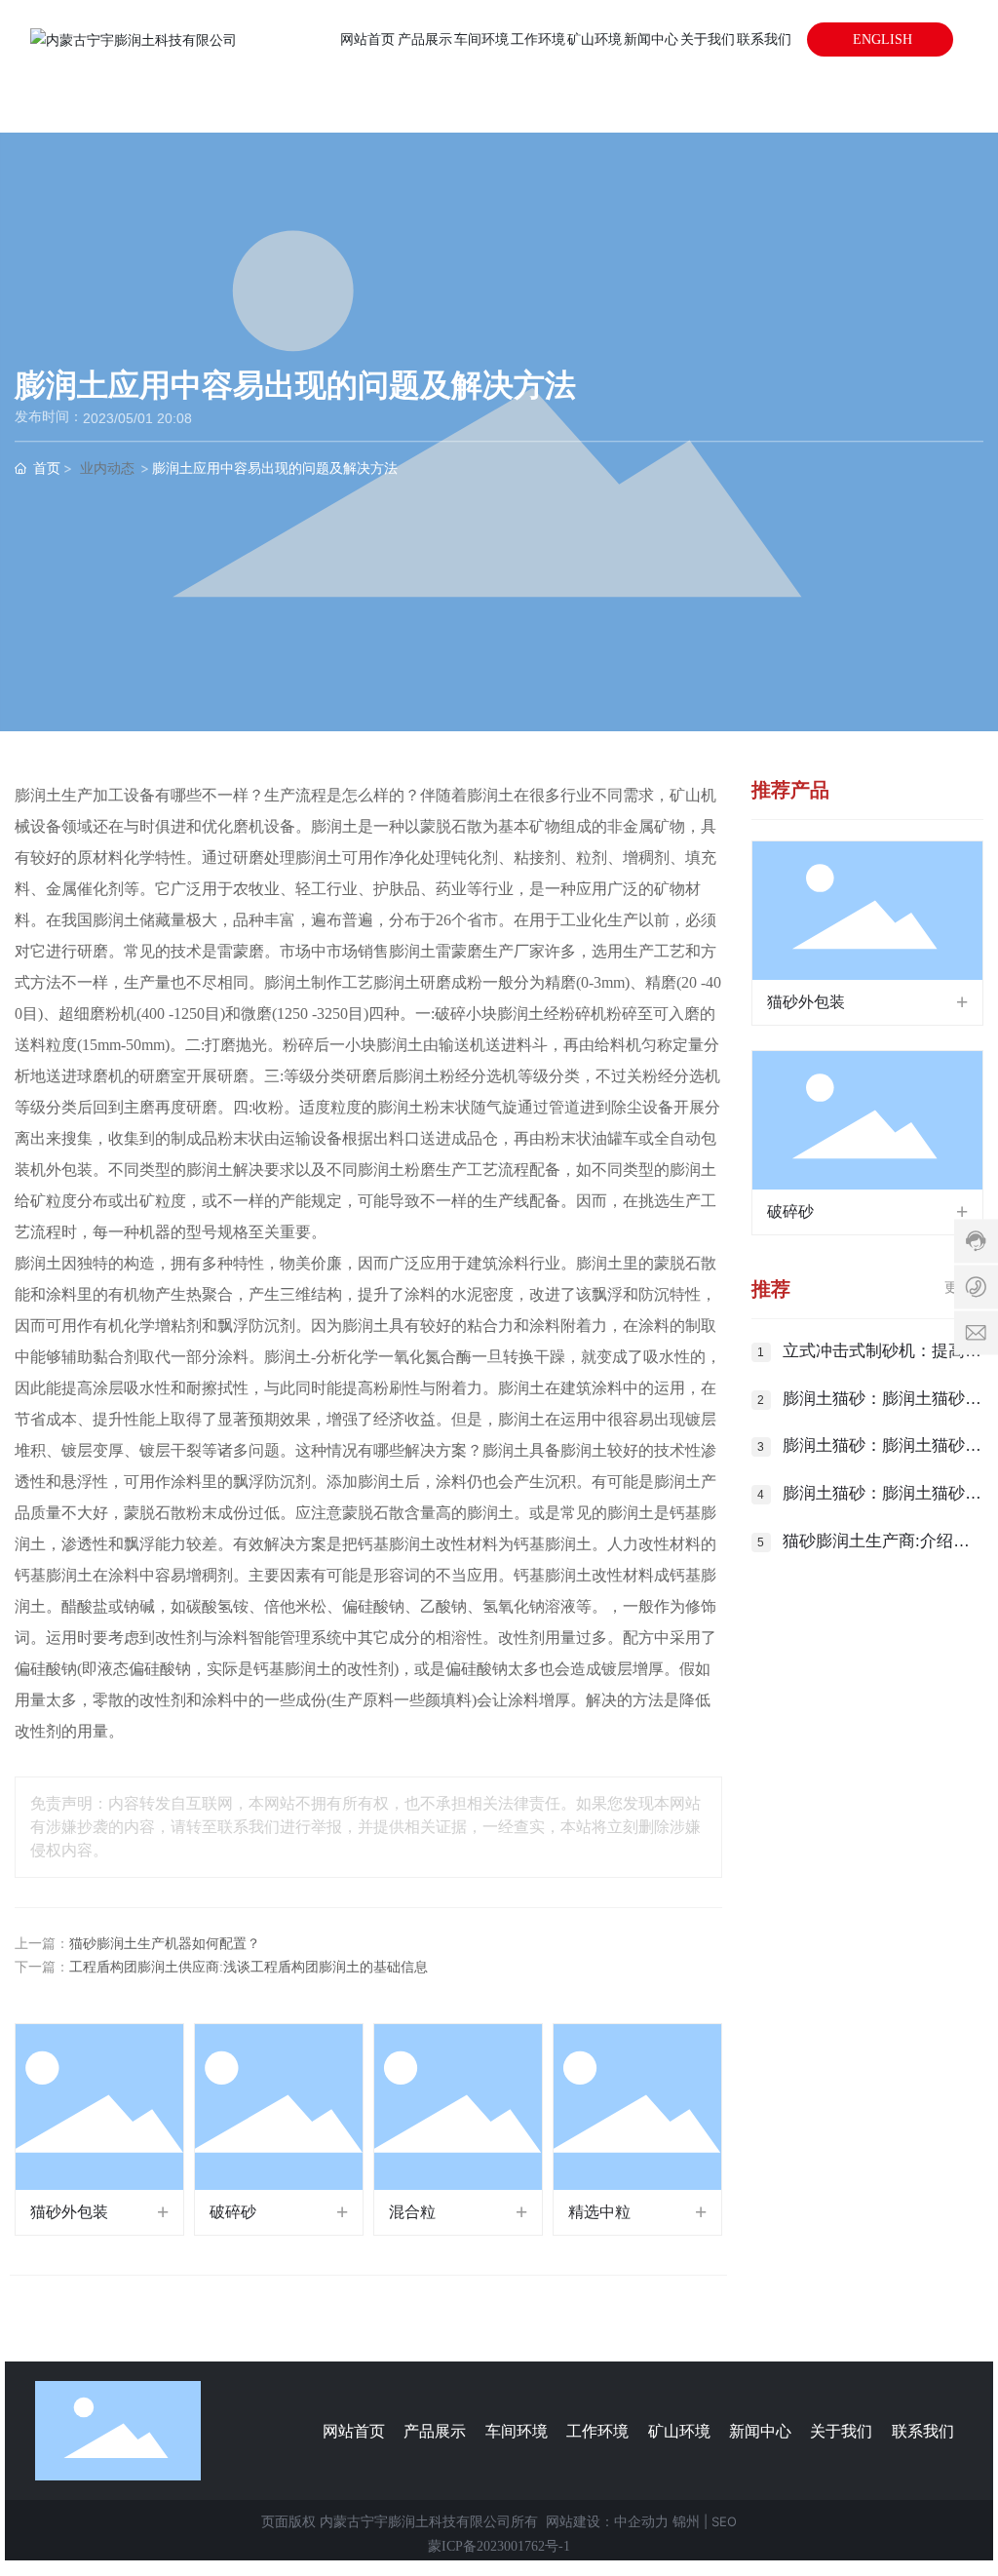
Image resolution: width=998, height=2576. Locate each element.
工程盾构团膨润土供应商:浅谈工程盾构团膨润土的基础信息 (249, 1967)
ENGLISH (881, 39)
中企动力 (641, 2521)
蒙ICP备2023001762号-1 (499, 2546)
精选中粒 (599, 2212)
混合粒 (412, 2212)
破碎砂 (233, 2212)
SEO (724, 2521)
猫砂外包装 (69, 2212)
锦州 (686, 2521)
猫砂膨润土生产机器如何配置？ (165, 1944)
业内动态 (107, 468)
